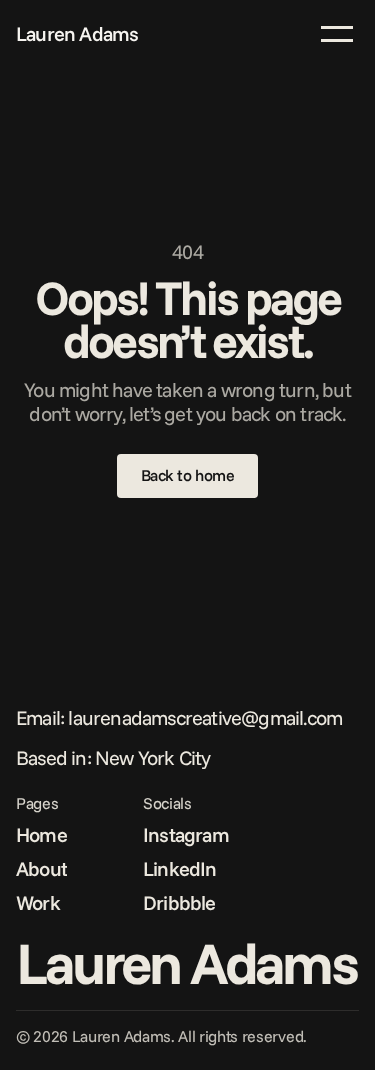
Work (38, 902)
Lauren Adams (77, 33)
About (41, 868)
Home (41, 834)
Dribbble (179, 902)
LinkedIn (180, 868)
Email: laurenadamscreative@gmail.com (179, 717)
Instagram (186, 834)
